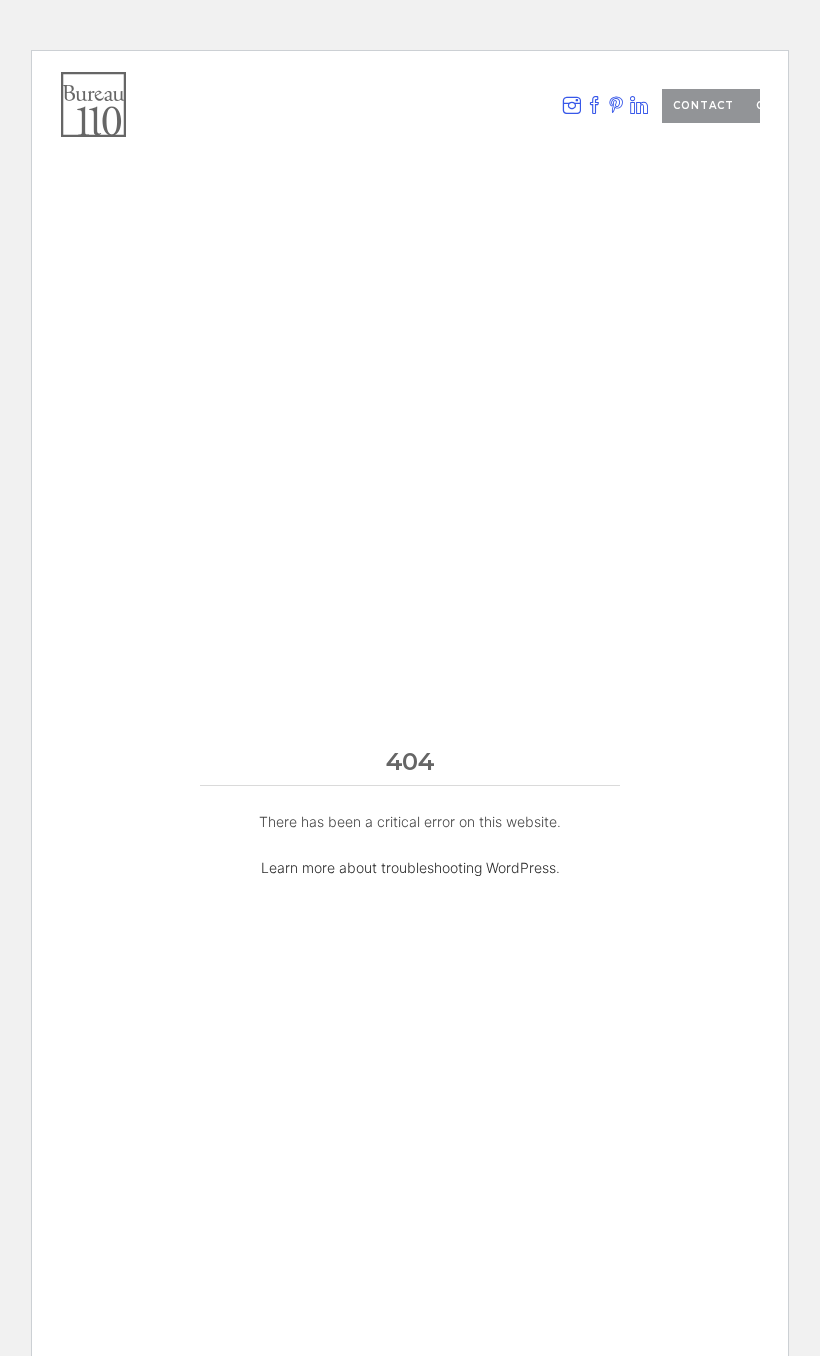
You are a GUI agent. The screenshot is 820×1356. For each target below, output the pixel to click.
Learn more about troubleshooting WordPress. (410, 867)
